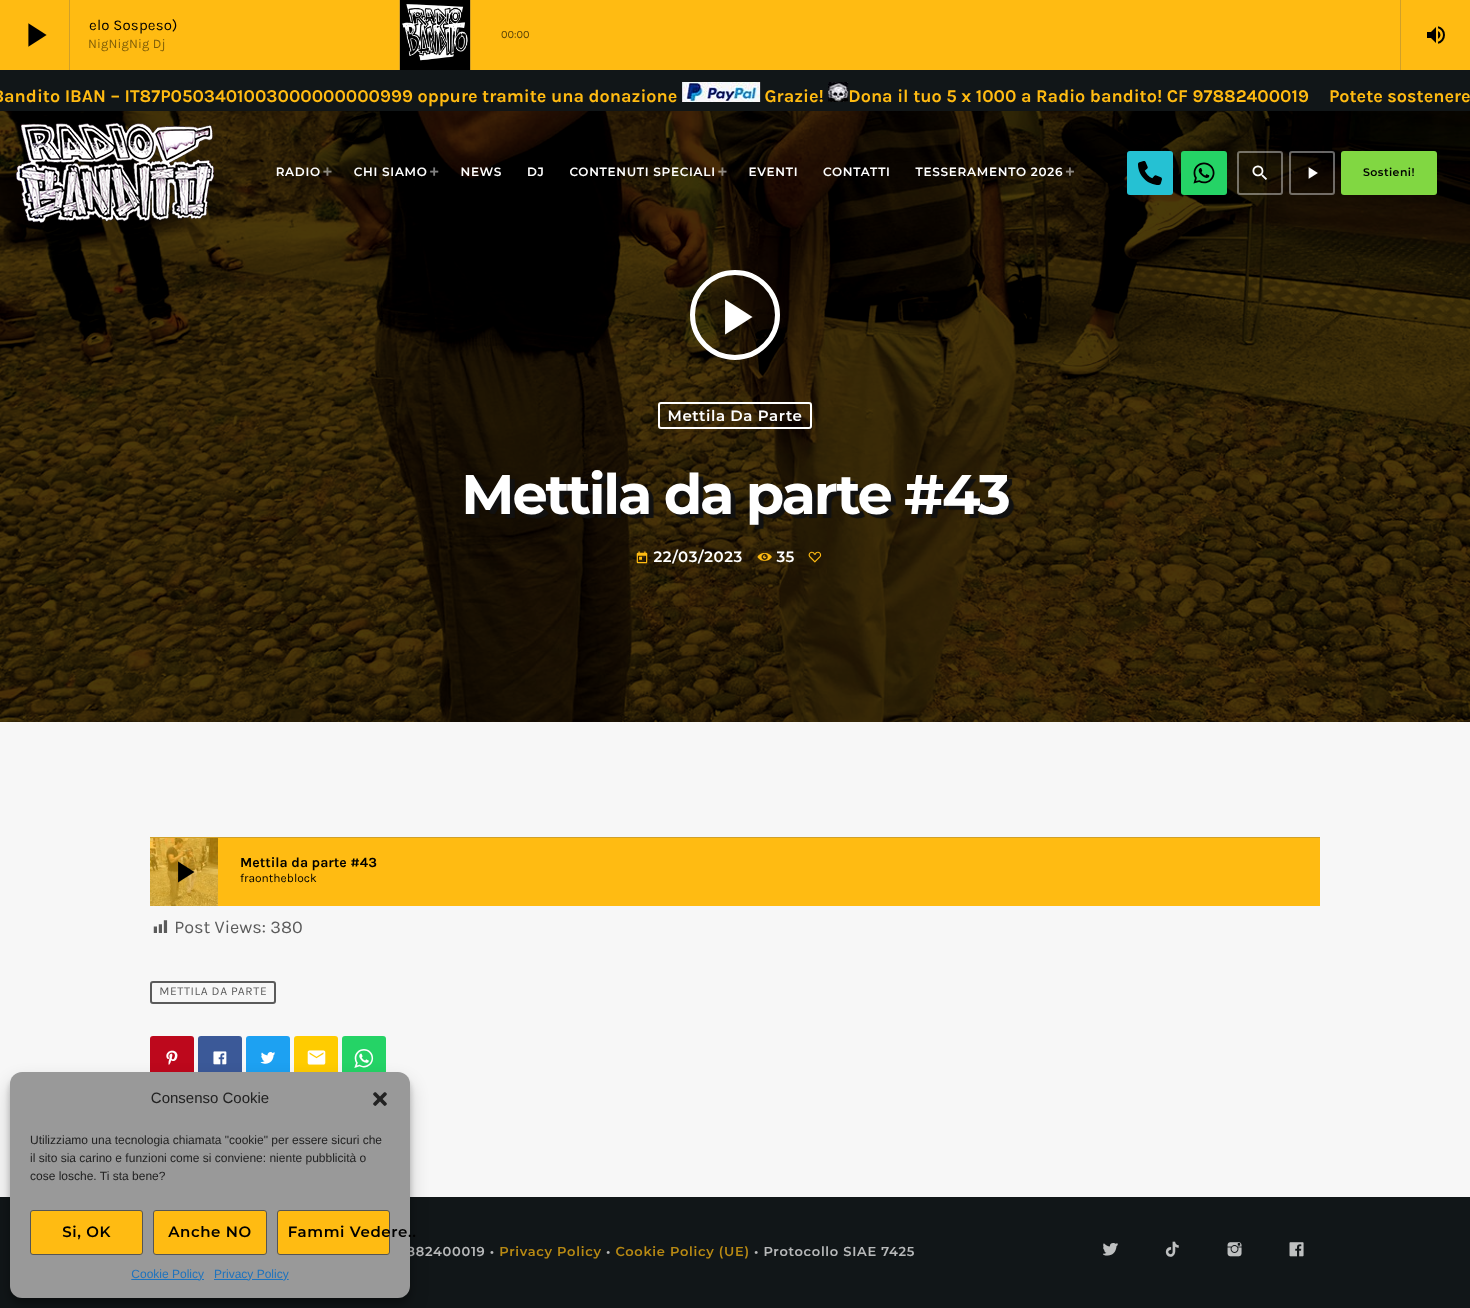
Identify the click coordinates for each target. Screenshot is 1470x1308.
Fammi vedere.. (339, 1231)
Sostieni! (1389, 172)
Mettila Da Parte (734, 415)
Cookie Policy (167, 1274)
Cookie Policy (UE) (682, 1252)
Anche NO (210, 1231)
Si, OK (86, 1231)
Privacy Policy (251, 1274)
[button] (380, 1099)
